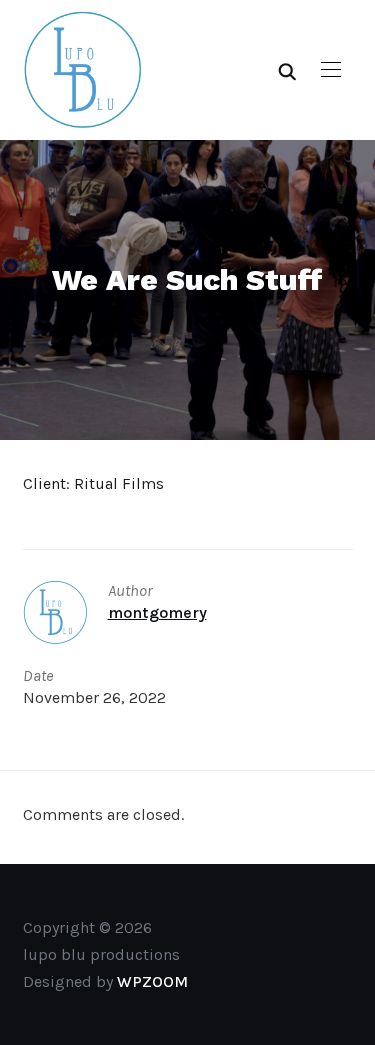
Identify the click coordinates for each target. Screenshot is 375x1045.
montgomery (157, 612)
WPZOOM (152, 981)
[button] (331, 70)
